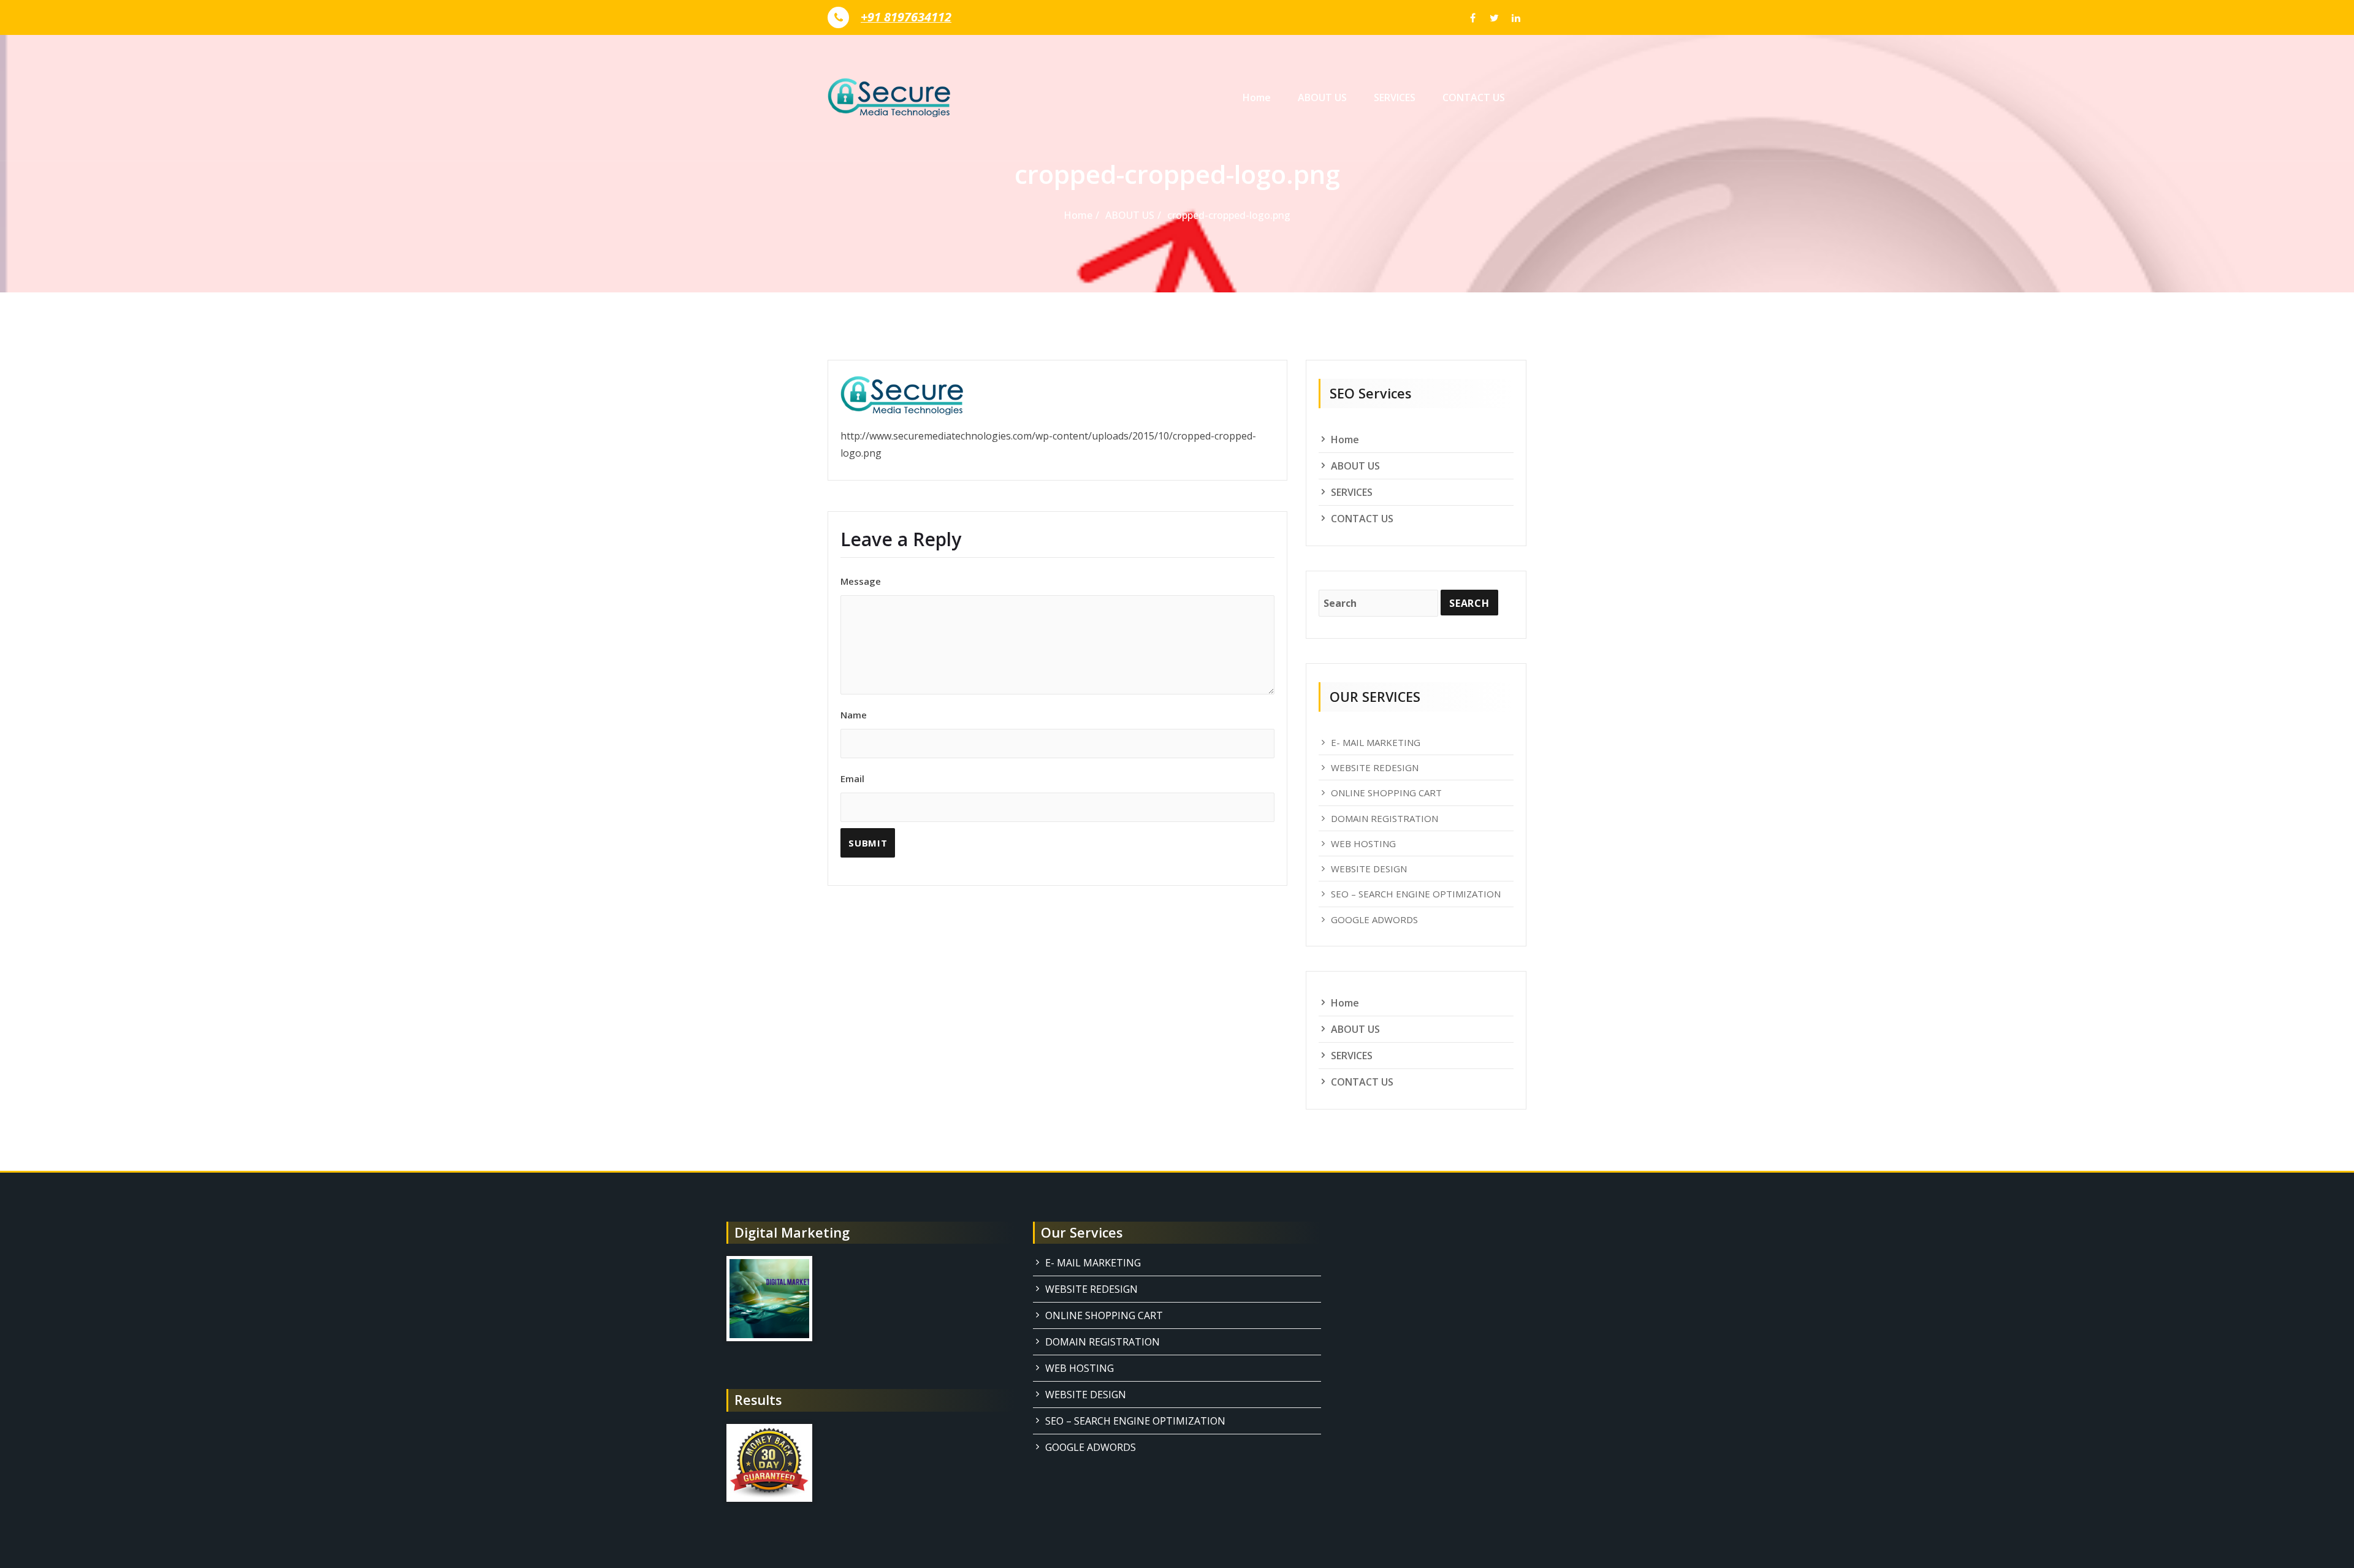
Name (854, 715)
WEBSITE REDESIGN (1375, 767)
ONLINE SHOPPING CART (1386, 793)
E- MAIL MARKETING (1376, 742)
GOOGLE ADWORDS (1374, 919)
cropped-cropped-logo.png (1229, 215)
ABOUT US (1322, 97)
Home (1257, 97)
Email (852, 778)
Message (861, 581)
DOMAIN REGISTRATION (1385, 818)
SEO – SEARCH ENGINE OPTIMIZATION (1416, 894)
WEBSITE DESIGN (1369, 869)
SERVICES (1395, 97)
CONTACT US (1474, 97)
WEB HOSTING (1363, 843)
